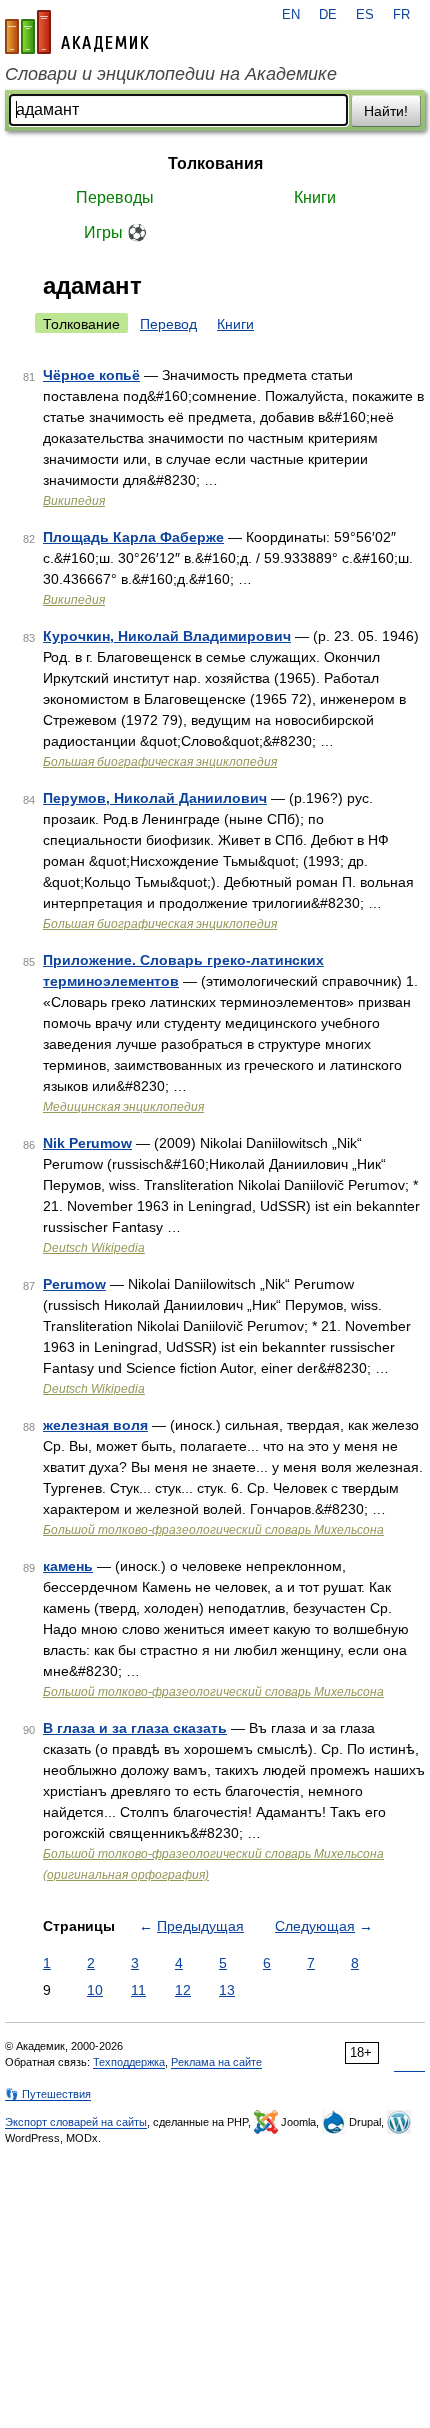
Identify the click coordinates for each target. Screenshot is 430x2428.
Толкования (215, 163)
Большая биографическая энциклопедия (160, 762)
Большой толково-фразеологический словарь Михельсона (213, 1530)
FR (401, 15)
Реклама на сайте (216, 2062)
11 (138, 1990)
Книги (315, 197)
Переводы (115, 197)
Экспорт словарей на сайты (76, 2122)
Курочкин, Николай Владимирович (167, 636)
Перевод (168, 324)
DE (328, 15)
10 (95, 1990)
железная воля (95, 1425)
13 (227, 1990)
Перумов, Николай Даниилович (155, 798)
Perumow (74, 1284)
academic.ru (77, 32)
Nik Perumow (87, 1143)
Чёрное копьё (91, 375)
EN (291, 15)
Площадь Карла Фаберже (133, 537)
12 (183, 1990)
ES (365, 15)
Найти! (386, 111)
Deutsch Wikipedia (94, 1248)
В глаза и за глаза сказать (135, 1728)
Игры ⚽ (115, 232)
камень (68, 1566)
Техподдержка (129, 2062)
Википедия (74, 501)
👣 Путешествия (48, 2094)
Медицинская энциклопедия (123, 1107)
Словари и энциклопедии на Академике (171, 74)
